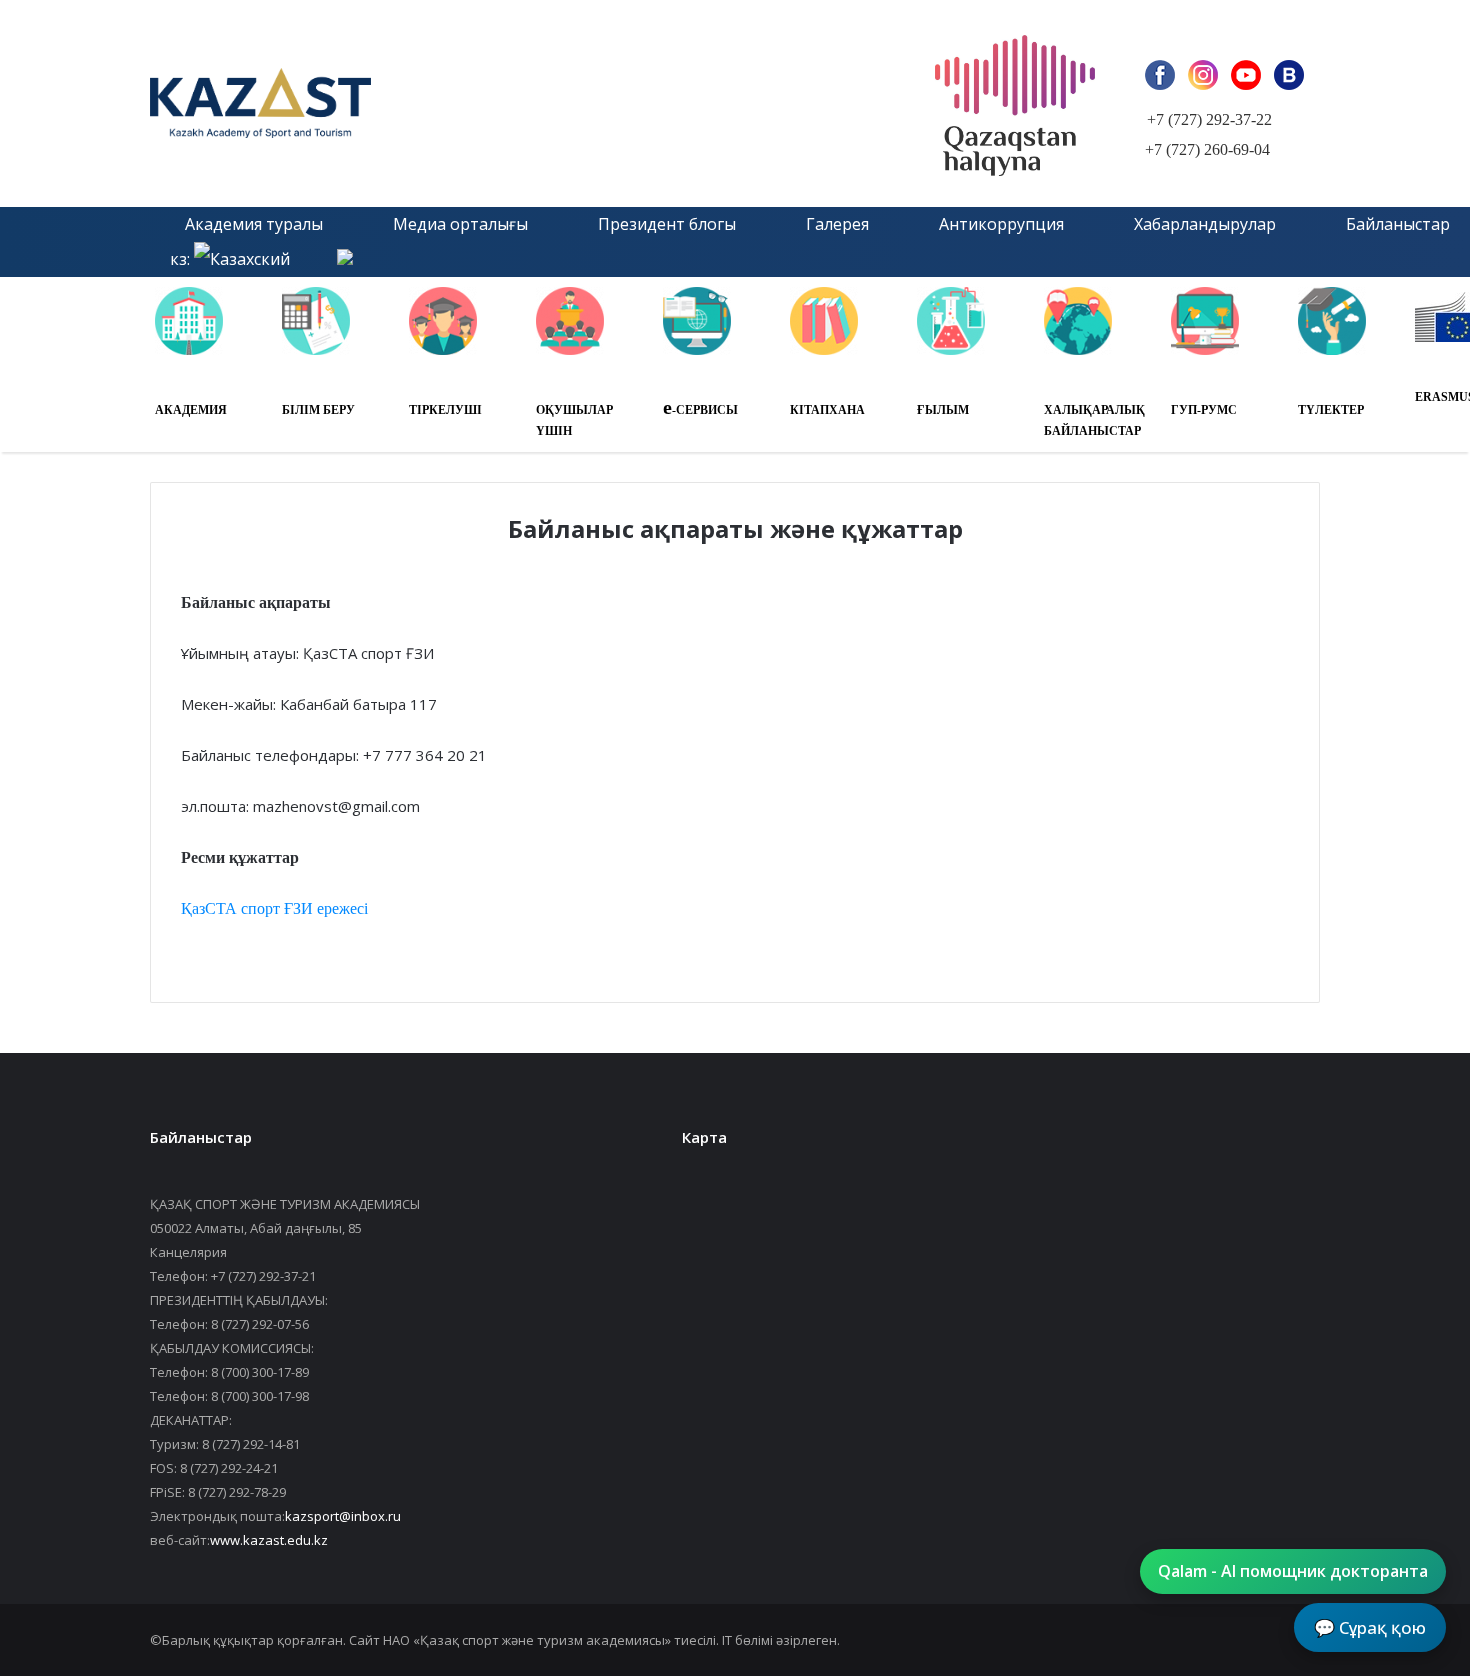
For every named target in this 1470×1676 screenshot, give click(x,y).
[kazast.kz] (375, 103)
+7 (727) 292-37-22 (1209, 119)
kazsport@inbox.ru (343, 1516)
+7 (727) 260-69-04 (1207, 149)
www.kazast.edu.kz (269, 1540)
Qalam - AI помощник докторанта (1293, 1571)
